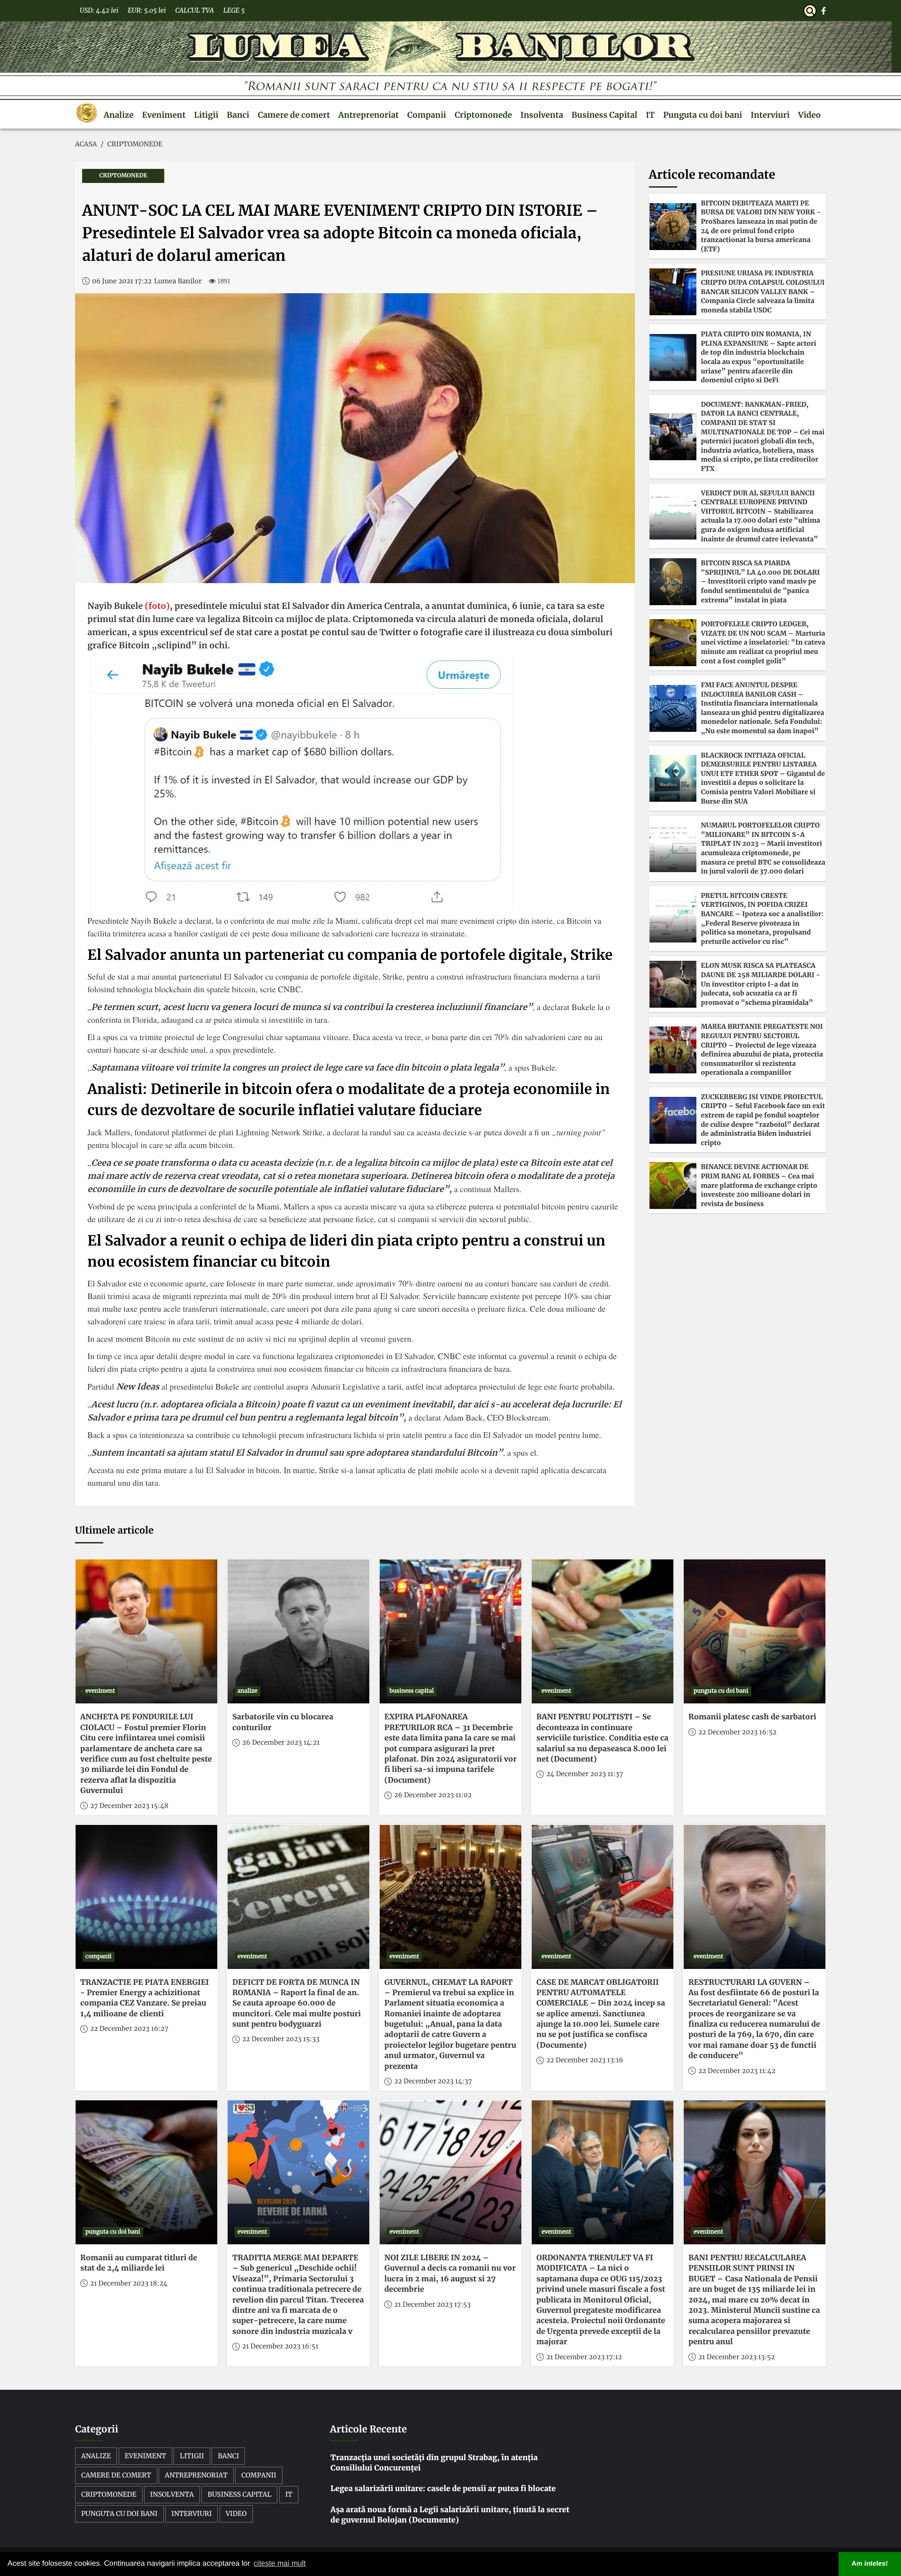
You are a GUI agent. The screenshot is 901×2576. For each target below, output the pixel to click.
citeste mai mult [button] (279, 2564)
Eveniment (164, 115)
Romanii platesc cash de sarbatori (752, 1717)
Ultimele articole (114, 1531)
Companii (427, 115)
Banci (238, 115)
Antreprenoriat (369, 115)
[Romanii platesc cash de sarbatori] (755, 1631)
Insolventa (542, 115)
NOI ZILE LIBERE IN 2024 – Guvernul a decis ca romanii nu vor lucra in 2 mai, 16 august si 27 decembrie (450, 2274)
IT (650, 115)
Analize (119, 115)
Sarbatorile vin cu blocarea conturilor (283, 1722)
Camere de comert (294, 115)
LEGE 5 (234, 10)
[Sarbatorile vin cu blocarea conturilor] (298, 1631)
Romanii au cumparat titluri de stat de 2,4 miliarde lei (139, 2263)
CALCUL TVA (194, 10)
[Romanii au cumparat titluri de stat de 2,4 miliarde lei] (146, 2172)
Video (809, 115)
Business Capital (604, 115)
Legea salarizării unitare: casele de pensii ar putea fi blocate (443, 2489)
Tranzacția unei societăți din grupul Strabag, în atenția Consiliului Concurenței (434, 2463)
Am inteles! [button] (870, 2564)
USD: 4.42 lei (99, 10)
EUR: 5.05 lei (147, 10)
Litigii (206, 115)
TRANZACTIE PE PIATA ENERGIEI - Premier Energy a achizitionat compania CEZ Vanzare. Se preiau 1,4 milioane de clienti (145, 1998)
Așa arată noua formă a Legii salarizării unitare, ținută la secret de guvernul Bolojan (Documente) (450, 2515)
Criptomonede (483, 115)
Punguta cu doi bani (702, 115)
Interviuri (770, 115)
